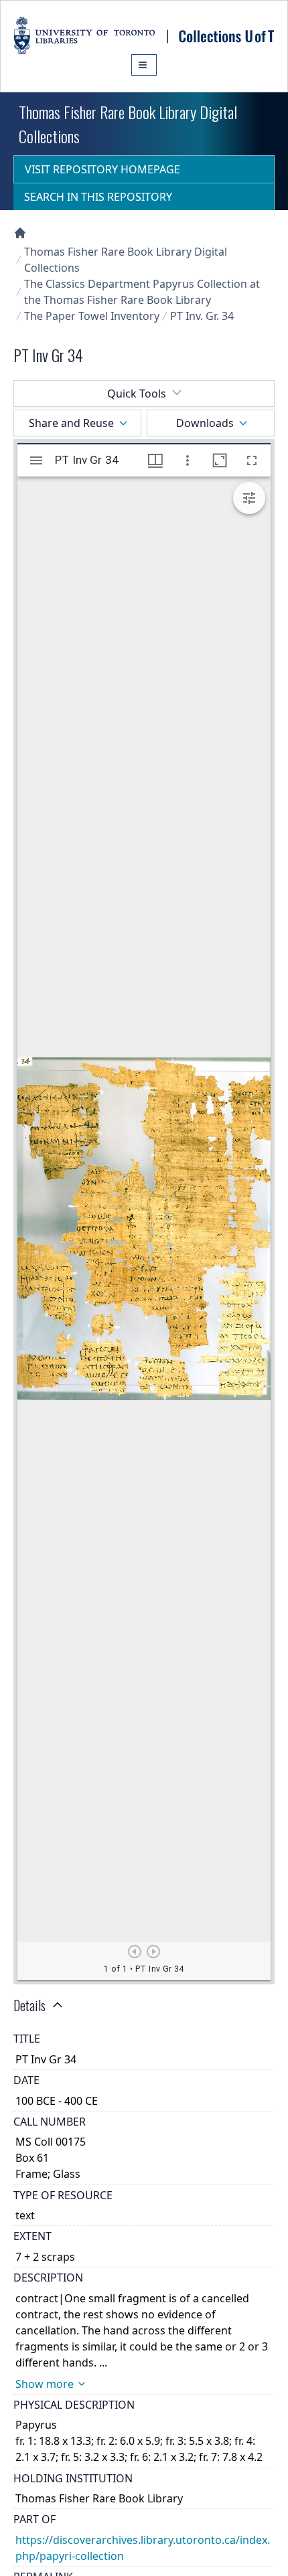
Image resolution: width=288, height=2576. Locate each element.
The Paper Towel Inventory (92, 316)
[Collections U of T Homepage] (20, 233)
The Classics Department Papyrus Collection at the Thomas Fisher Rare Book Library (142, 292)
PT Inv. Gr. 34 (202, 316)
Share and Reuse (71, 423)
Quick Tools (137, 394)
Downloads (205, 423)
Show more (45, 2384)
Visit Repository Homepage (102, 169)
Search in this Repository (98, 197)
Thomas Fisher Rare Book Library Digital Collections (126, 260)
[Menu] (144, 65)
